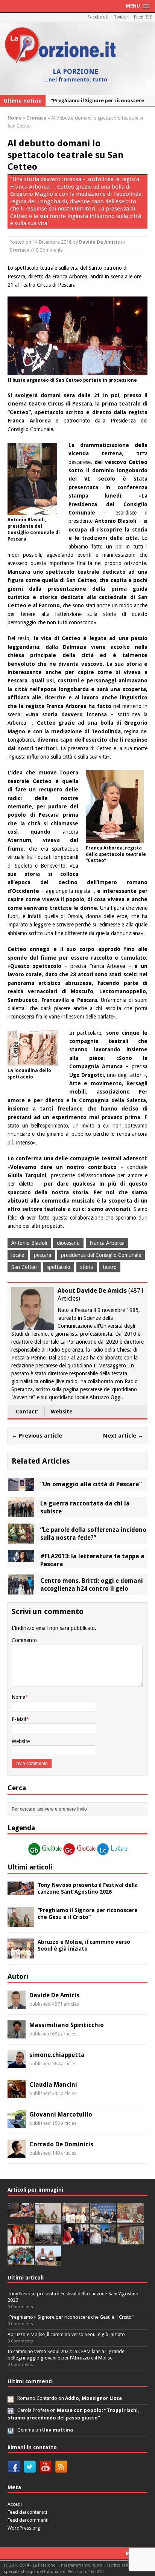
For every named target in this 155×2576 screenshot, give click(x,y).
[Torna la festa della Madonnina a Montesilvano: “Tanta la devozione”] (103, 2240)
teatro (110, 1267)
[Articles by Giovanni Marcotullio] (17, 2124)
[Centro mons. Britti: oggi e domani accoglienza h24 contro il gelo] (21, 1590)
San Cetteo (24, 1267)
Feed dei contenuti (27, 2512)
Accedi (15, 2504)
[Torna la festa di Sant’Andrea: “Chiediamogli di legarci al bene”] (131, 2240)
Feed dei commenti (28, 2520)
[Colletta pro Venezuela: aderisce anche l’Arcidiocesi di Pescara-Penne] (48, 2240)
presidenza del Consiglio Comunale (101, 1255)
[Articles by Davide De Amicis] (17, 2005)
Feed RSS (143, 17)
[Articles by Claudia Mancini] (17, 2094)
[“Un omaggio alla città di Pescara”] (21, 1487)
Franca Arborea (107, 1243)
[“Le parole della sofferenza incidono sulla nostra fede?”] (21, 1539)
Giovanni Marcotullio (61, 2114)
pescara (43, 1255)
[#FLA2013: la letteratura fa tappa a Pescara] (21, 1558)
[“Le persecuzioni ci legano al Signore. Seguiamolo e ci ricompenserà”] (131, 2219)
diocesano (68, 1243)
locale (18, 1255)
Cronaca (20, 250)
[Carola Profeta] (11, 2410)
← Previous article (37, 1436)
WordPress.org (24, 2528)
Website (62, 1412)
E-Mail (19, 1719)
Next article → (123, 1436)
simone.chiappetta (57, 2055)
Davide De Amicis (100, 242)
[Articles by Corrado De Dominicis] (17, 2154)
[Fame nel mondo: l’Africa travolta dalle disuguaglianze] (21, 2261)
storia (87, 1267)
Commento (24, 1640)
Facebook (98, 17)
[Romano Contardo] (11, 2398)
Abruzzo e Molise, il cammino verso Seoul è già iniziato (66, 2334)
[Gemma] (11, 2430)
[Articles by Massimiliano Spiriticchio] (17, 2034)
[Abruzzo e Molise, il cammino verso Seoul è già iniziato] (21, 1954)
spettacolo (59, 1267)
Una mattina (58, 2430)
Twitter (121, 17)
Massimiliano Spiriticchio (67, 2025)
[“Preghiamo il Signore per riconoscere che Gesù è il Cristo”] (21, 1923)
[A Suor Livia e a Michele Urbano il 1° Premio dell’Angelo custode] (48, 2261)
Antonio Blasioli (29, 1243)
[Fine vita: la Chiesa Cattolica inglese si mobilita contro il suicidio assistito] (76, 2240)
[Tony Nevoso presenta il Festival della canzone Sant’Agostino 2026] (21, 1891)
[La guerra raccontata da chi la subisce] (21, 1513)
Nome (18, 1697)
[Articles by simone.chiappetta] (17, 2064)
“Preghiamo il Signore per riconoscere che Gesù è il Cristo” (71, 2317)
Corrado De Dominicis (61, 2144)
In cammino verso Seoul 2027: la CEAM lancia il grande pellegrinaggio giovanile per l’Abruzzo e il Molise (66, 2355)
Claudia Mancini (53, 2085)
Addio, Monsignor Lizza (93, 2398)
